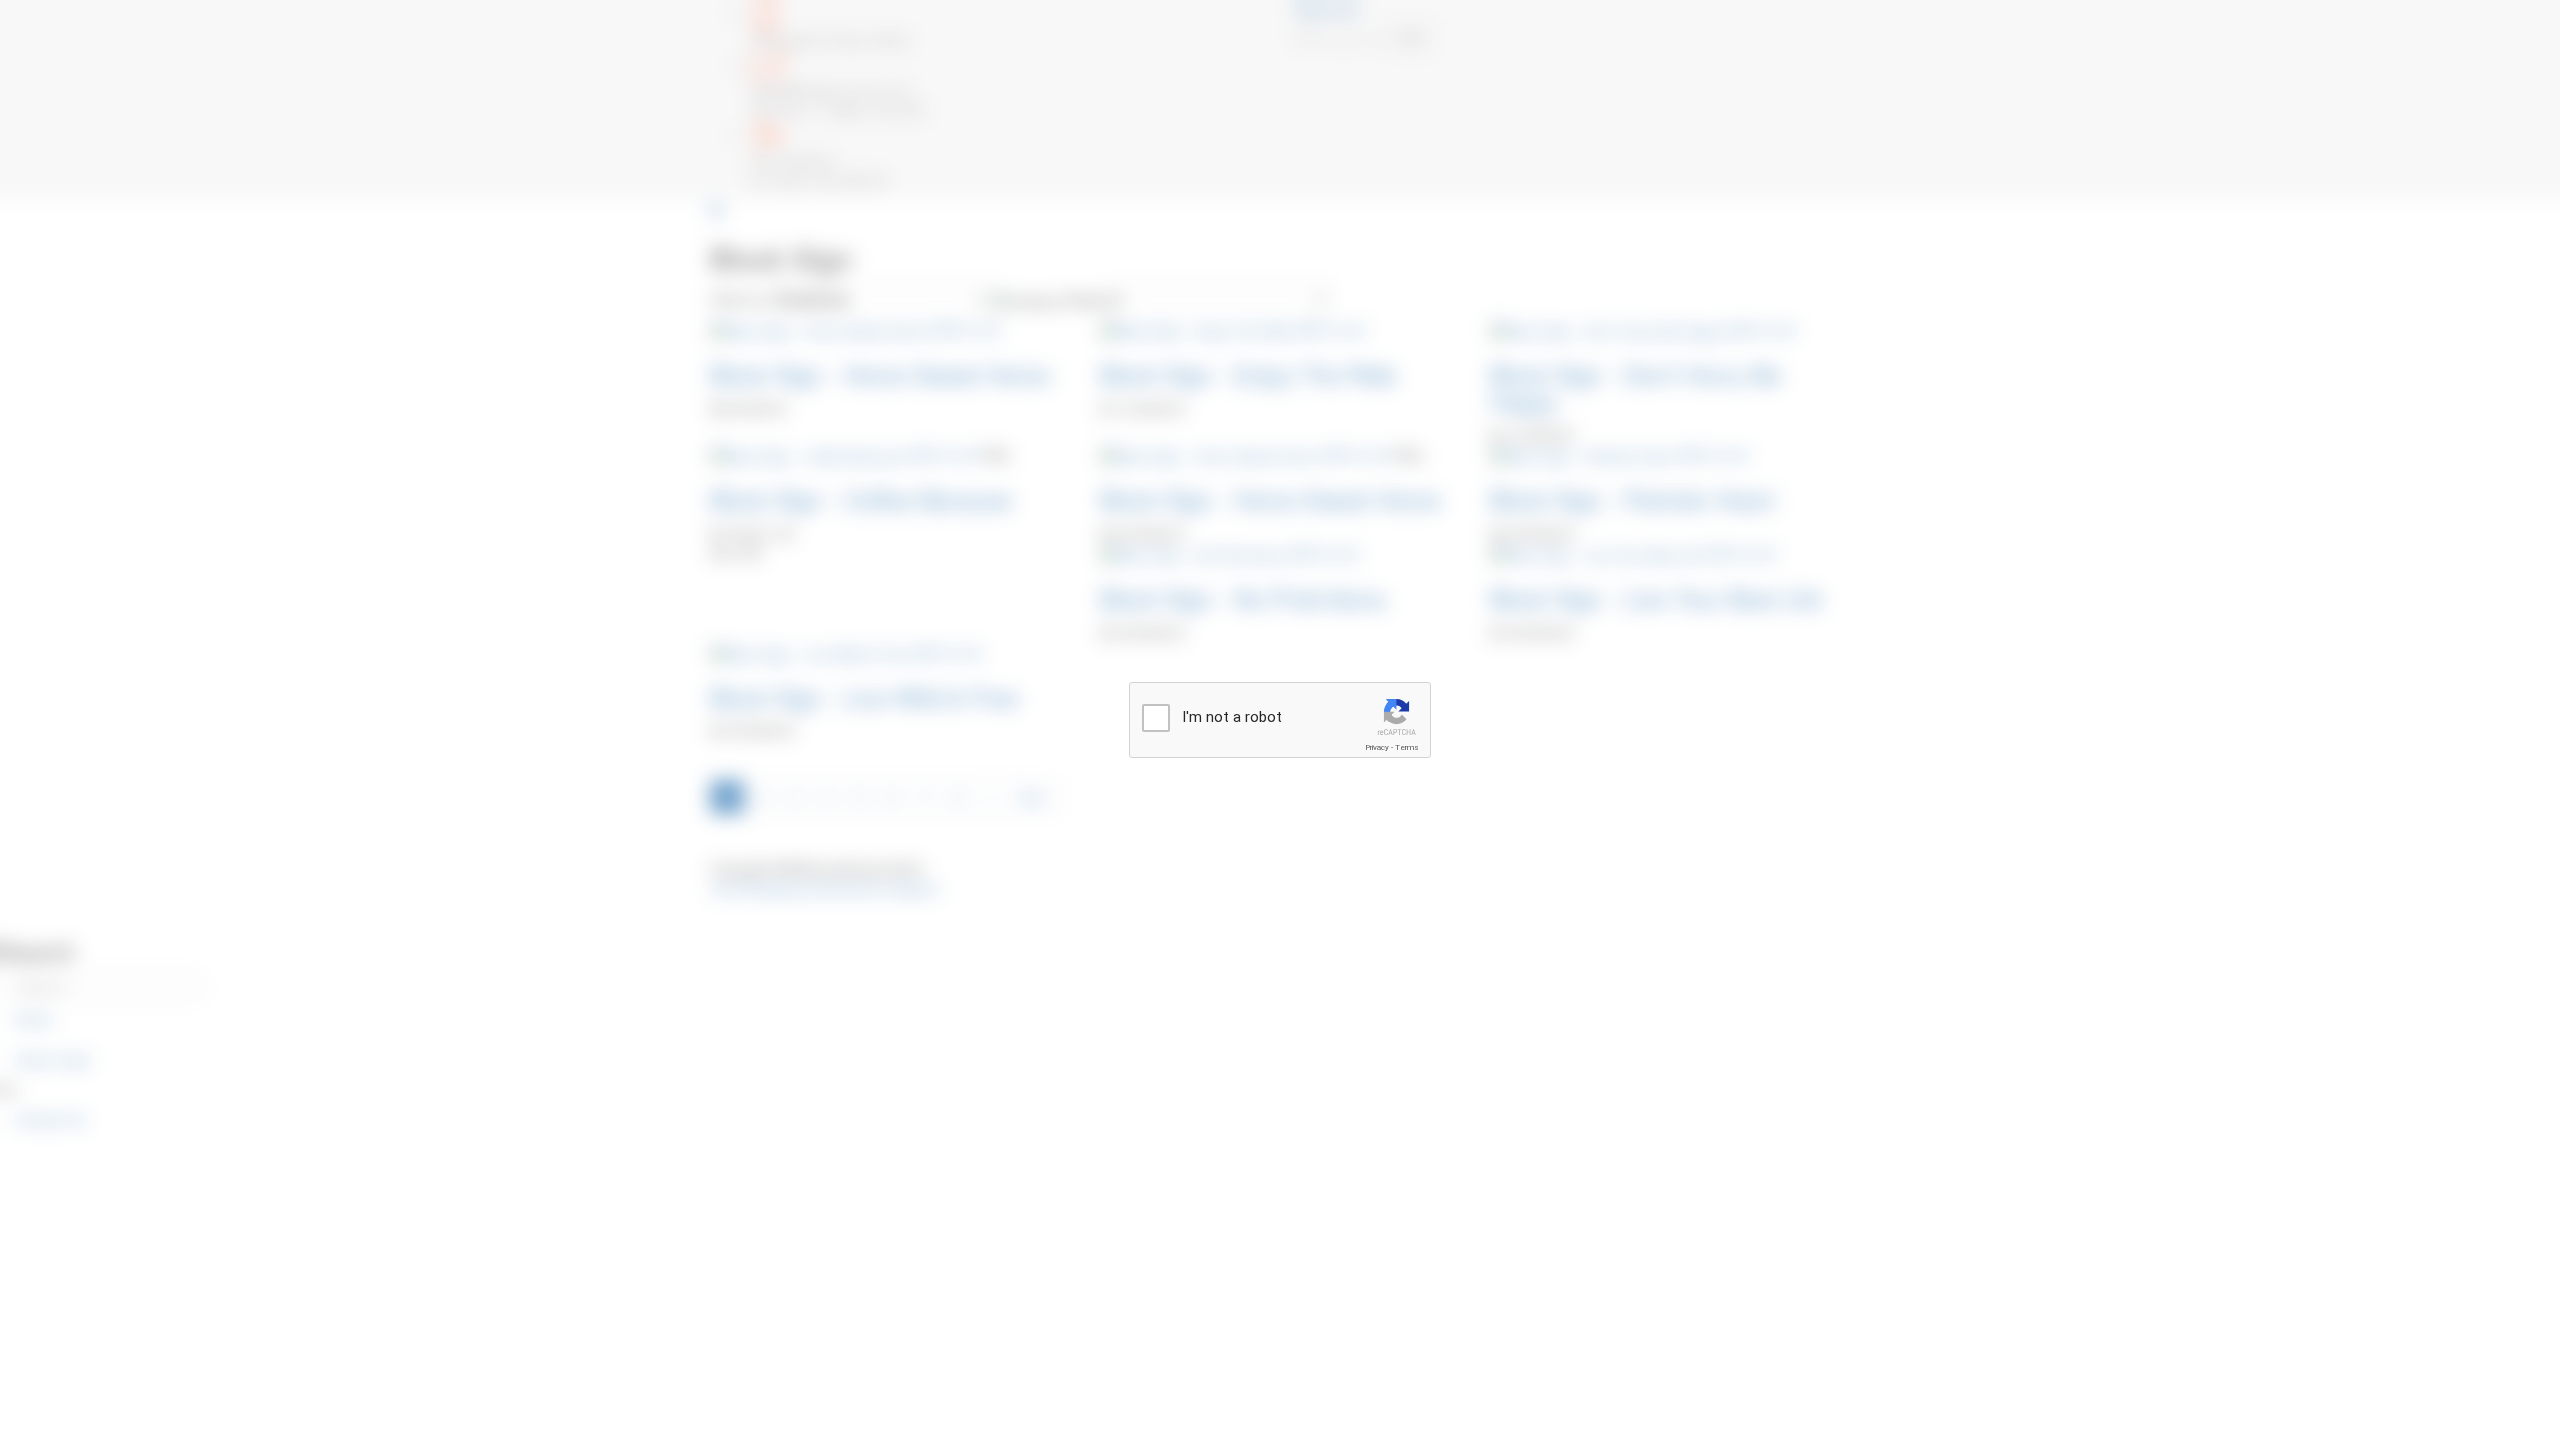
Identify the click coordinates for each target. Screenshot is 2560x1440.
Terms (1407, 747)
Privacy (1377, 747)
